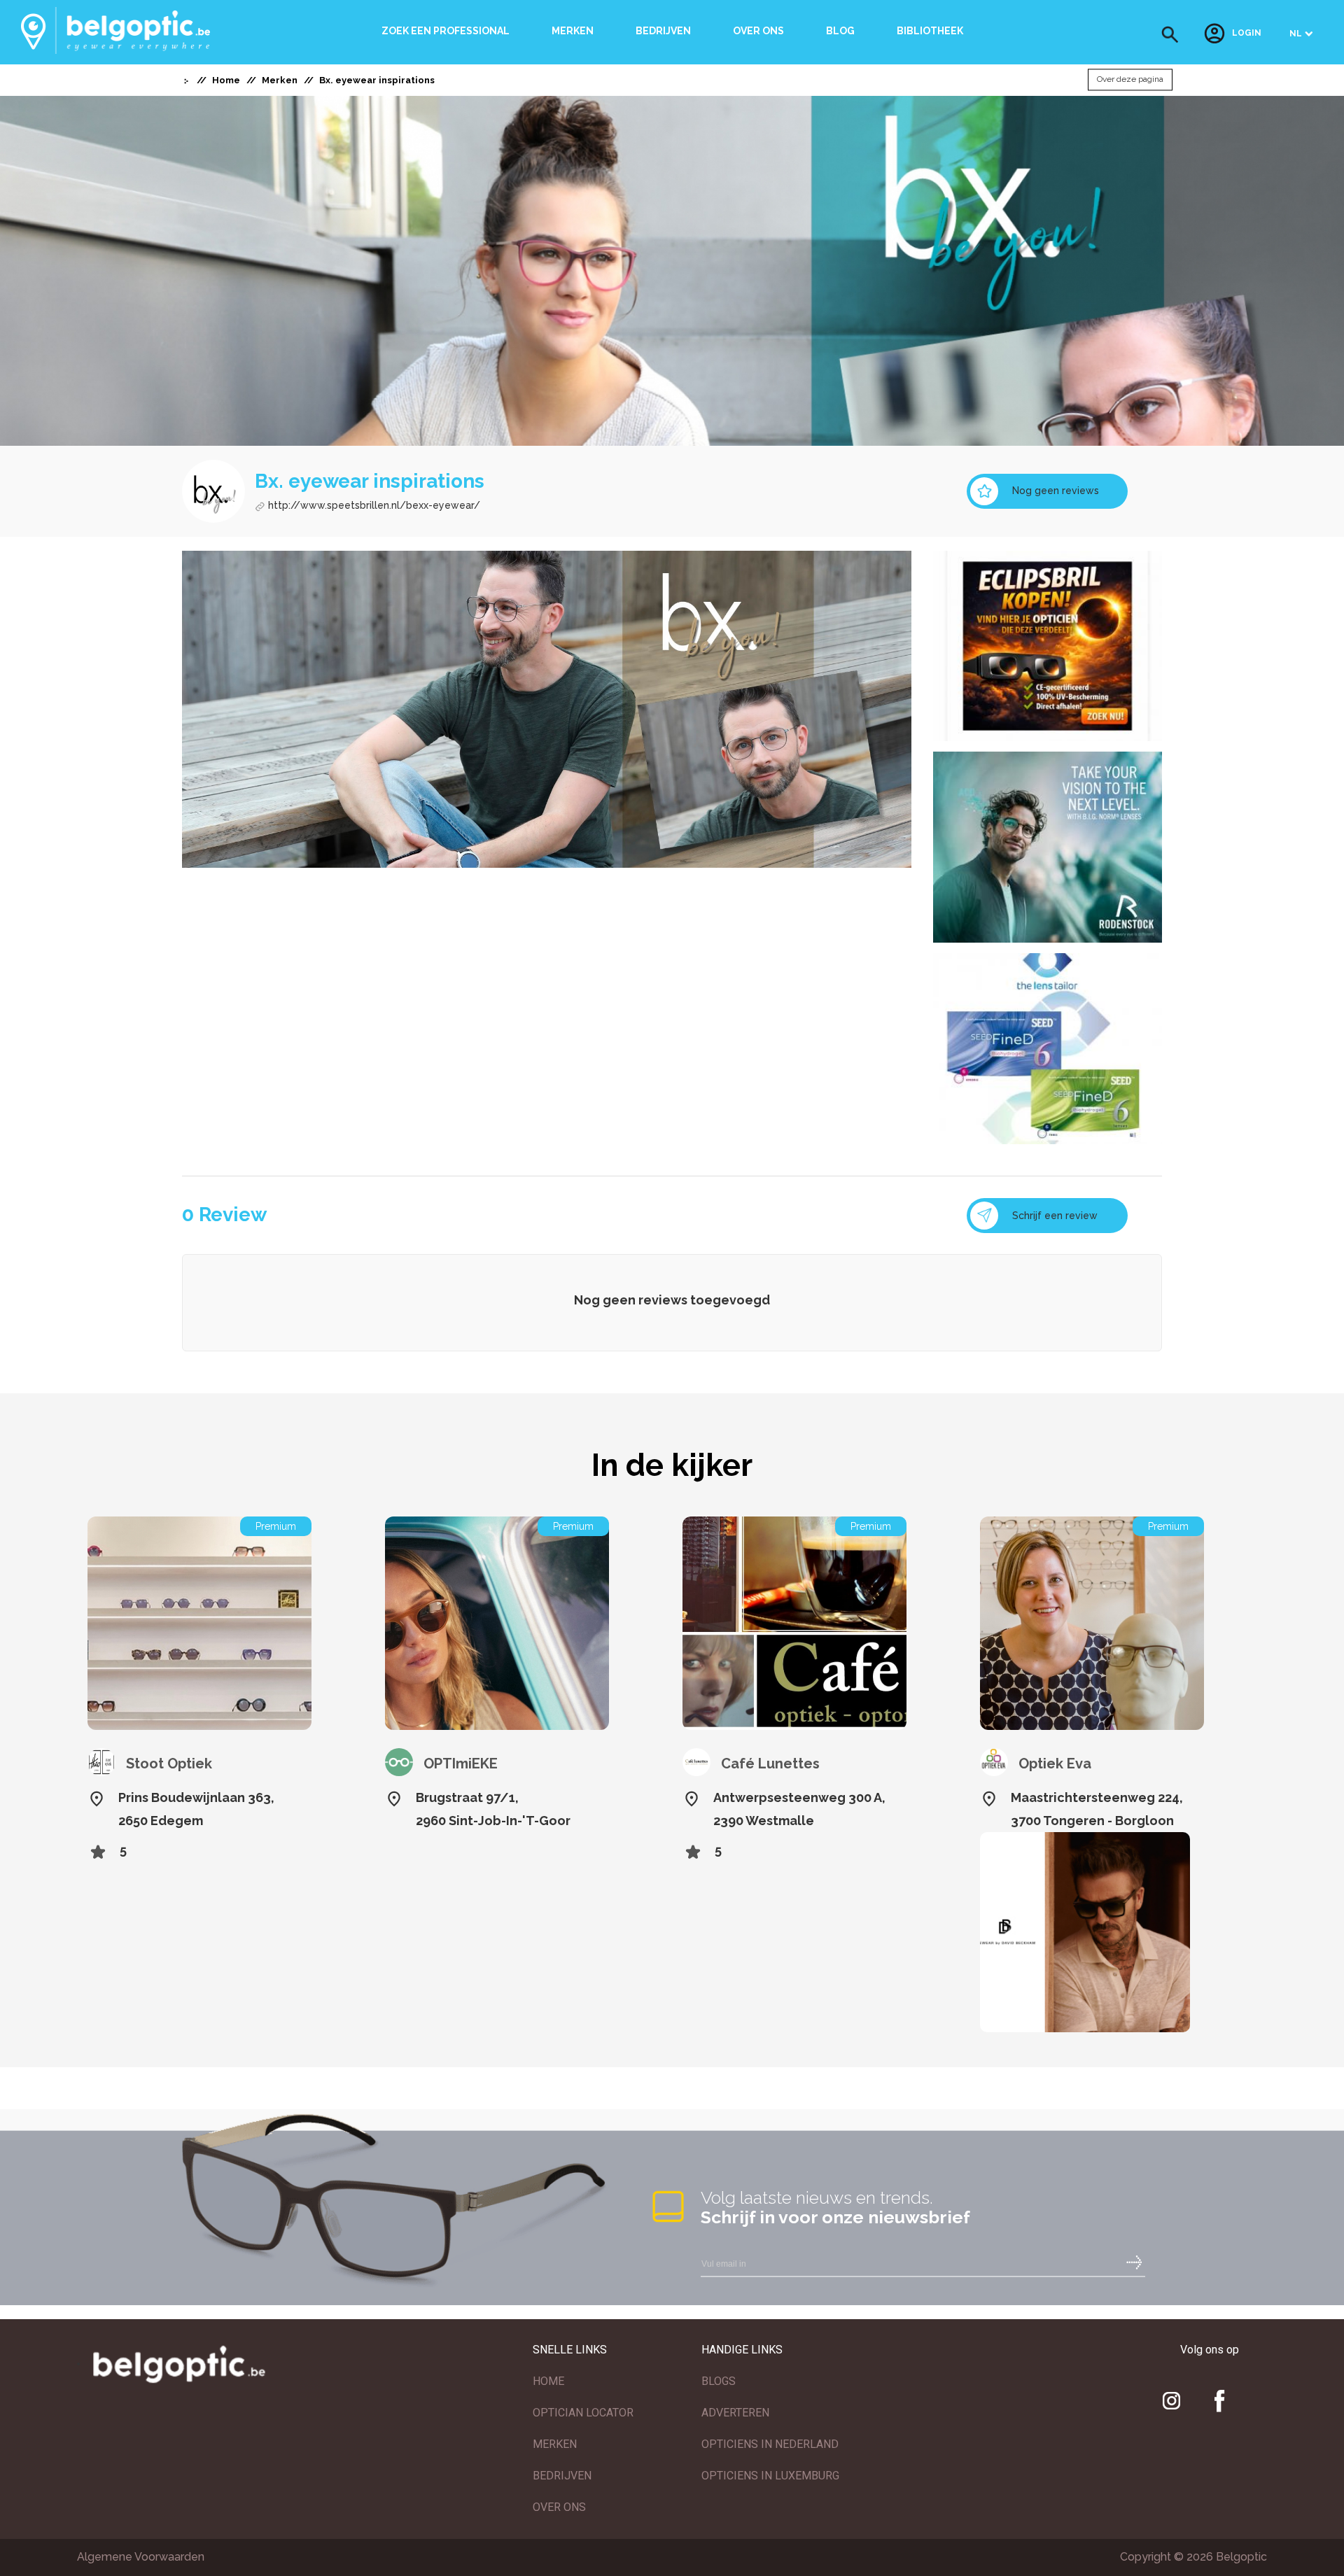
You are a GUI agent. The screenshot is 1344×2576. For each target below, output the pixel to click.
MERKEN (555, 2444)
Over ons (758, 31)
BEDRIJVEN (562, 2476)
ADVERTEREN (735, 2413)
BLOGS (719, 2381)
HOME (548, 2381)
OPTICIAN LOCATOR (583, 2413)
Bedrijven (663, 31)
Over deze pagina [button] (1130, 80)
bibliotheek (930, 31)
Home (226, 80)
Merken (573, 31)
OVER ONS (559, 2507)
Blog (840, 31)
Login (1247, 34)
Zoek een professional (446, 31)
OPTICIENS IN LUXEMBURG (770, 2476)
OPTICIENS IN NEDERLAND (770, 2444)
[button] (1170, 35)
